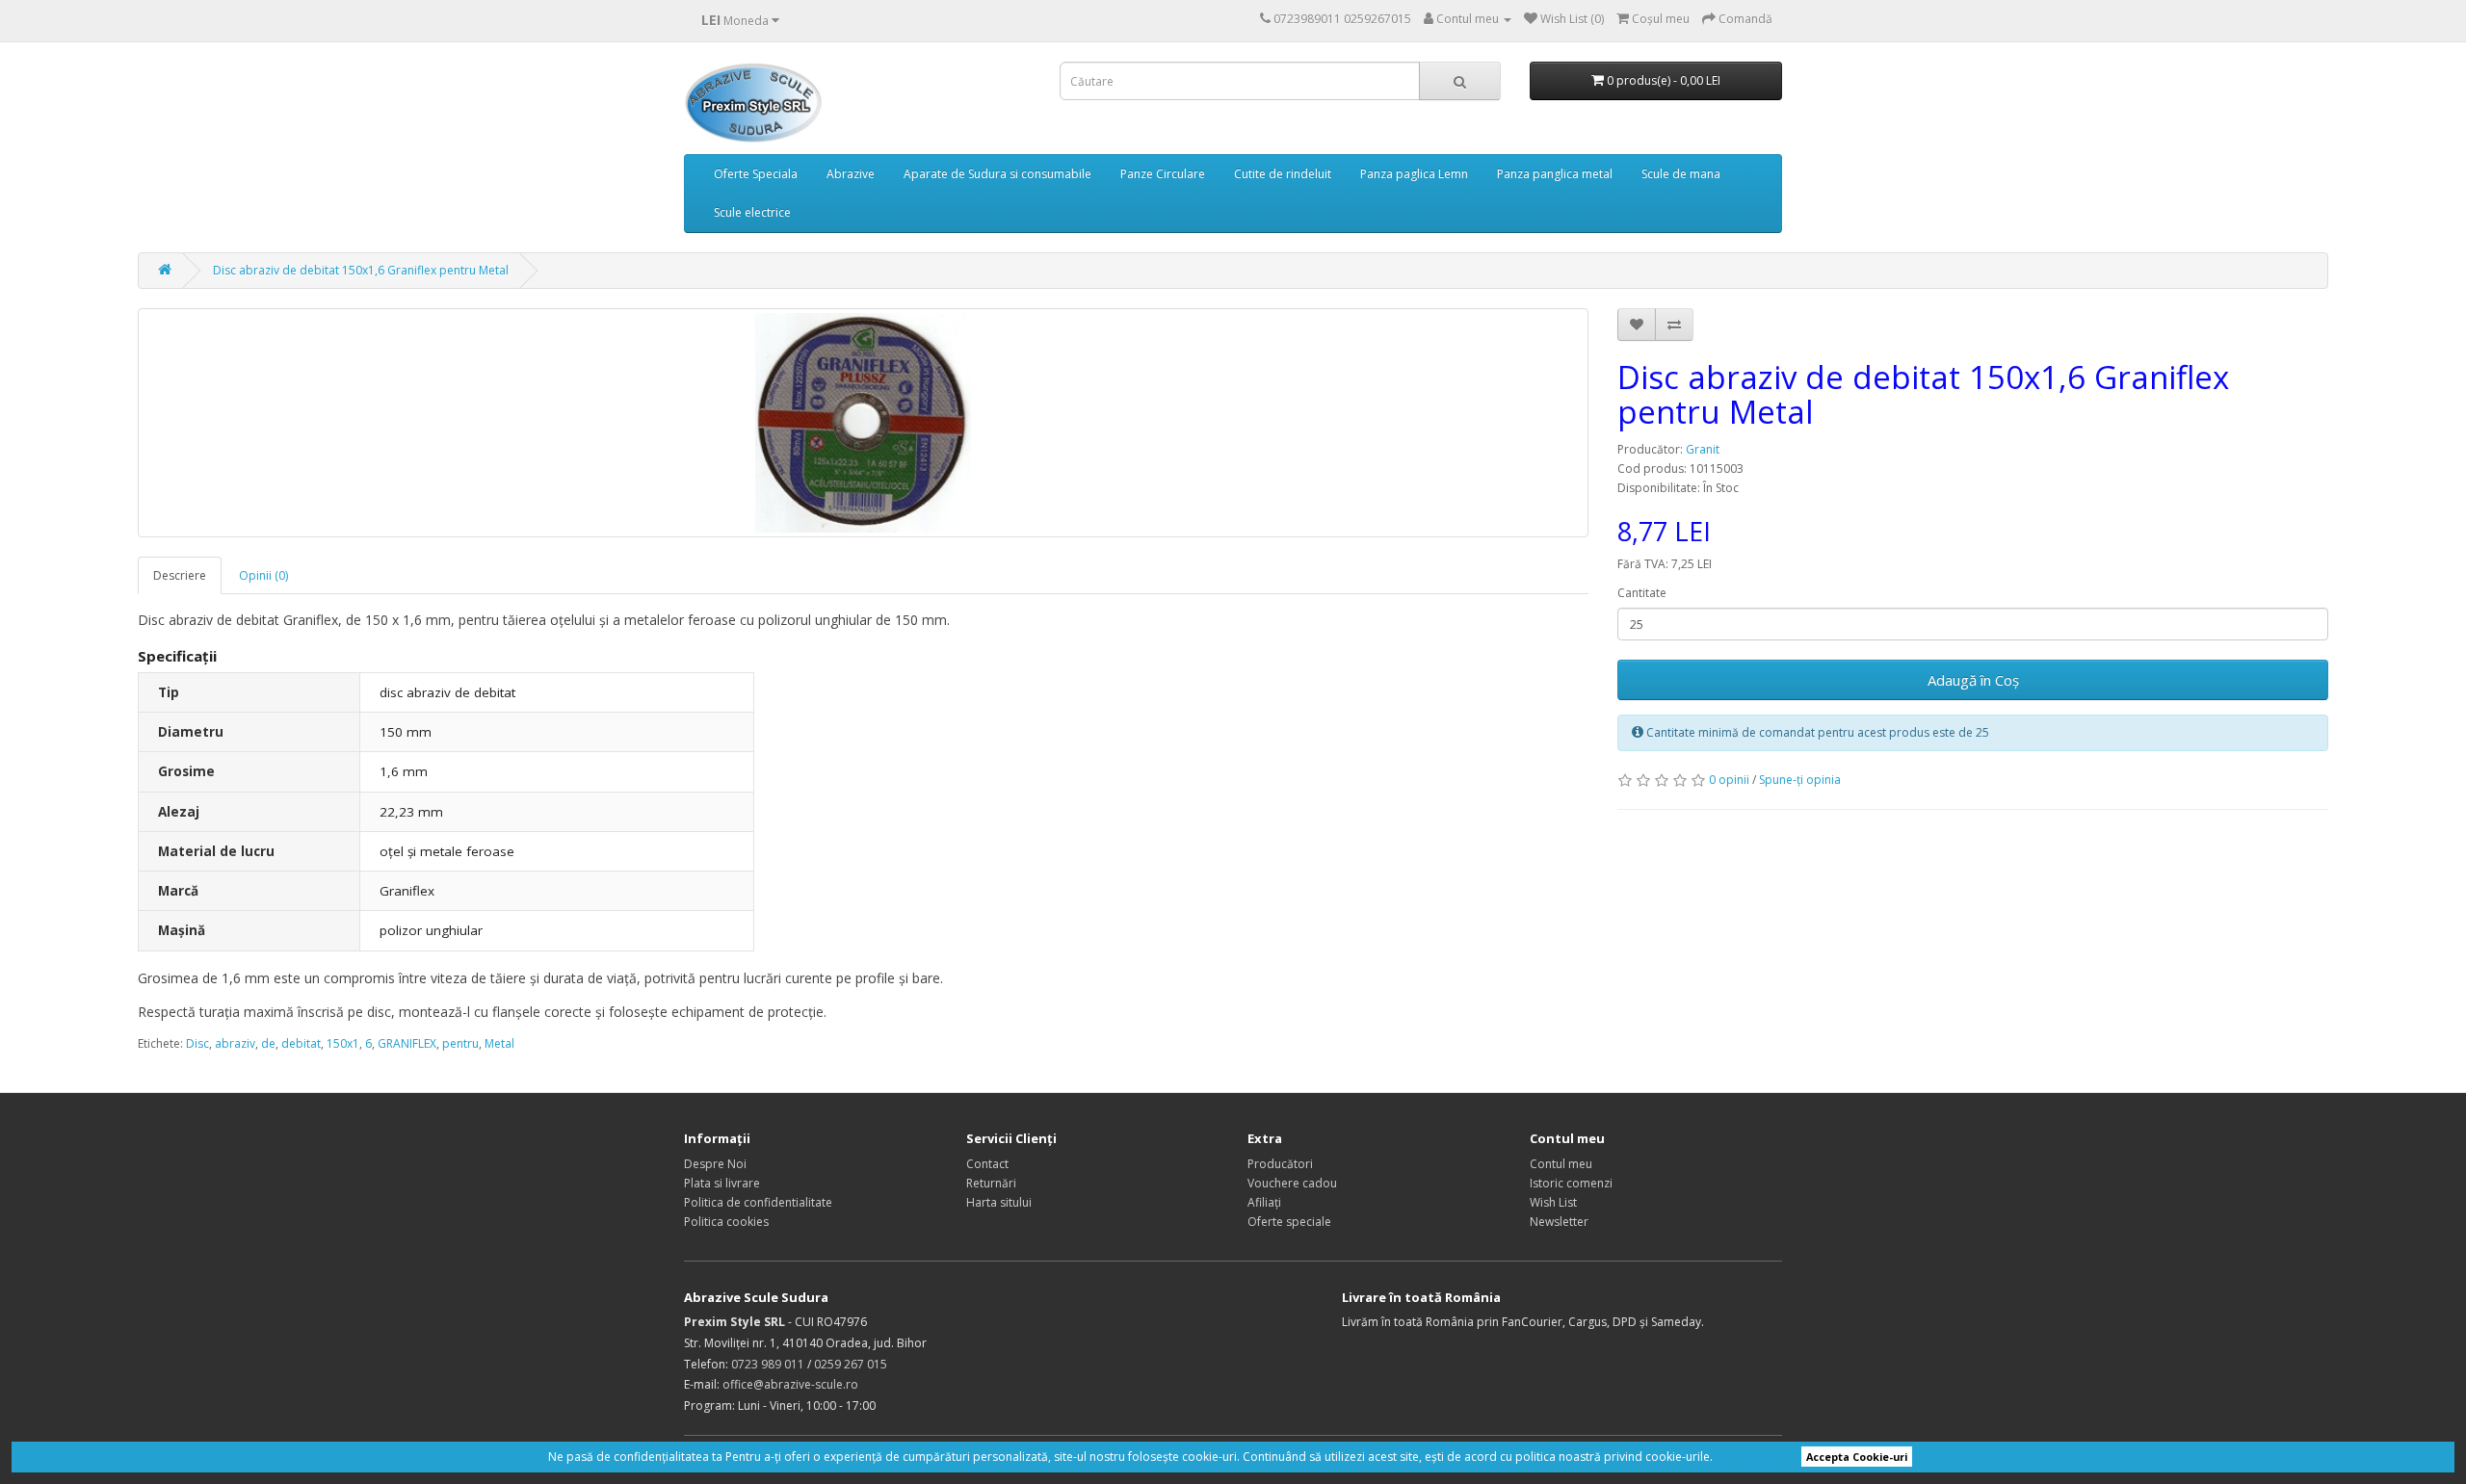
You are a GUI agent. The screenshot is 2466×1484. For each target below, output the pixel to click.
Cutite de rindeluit (1283, 174)
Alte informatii (1754, 1457)
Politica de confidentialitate (758, 1202)
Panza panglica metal (1555, 174)
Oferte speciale (1289, 1222)
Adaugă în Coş (1973, 680)
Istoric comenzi (1571, 1183)
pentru (460, 1043)
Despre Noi (715, 1164)
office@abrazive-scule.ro (790, 1384)
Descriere (180, 575)
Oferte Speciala (756, 174)
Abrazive (851, 174)
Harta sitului (999, 1202)
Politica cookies (726, 1222)
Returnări (991, 1183)
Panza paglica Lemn (1414, 174)
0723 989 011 (768, 1364)
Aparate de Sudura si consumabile (997, 174)
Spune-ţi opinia (1800, 780)
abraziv (235, 1043)
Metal (499, 1043)
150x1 (343, 1043)
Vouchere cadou (1292, 1183)
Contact (987, 1164)
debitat (301, 1043)
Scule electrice (752, 212)
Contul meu (1561, 1164)
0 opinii (1729, 780)
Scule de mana (1681, 174)
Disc (197, 1043)
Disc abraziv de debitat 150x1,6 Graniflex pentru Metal (361, 270)
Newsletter (1559, 1222)
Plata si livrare (722, 1183)
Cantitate (1642, 593)
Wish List (1553, 1202)
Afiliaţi (1264, 1202)
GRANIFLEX (407, 1043)
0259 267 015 (851, 1364)
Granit (1703, 449)
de (268, 1043)
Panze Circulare (1163, 174)
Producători (1280, 1164)
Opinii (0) (263, 575)
